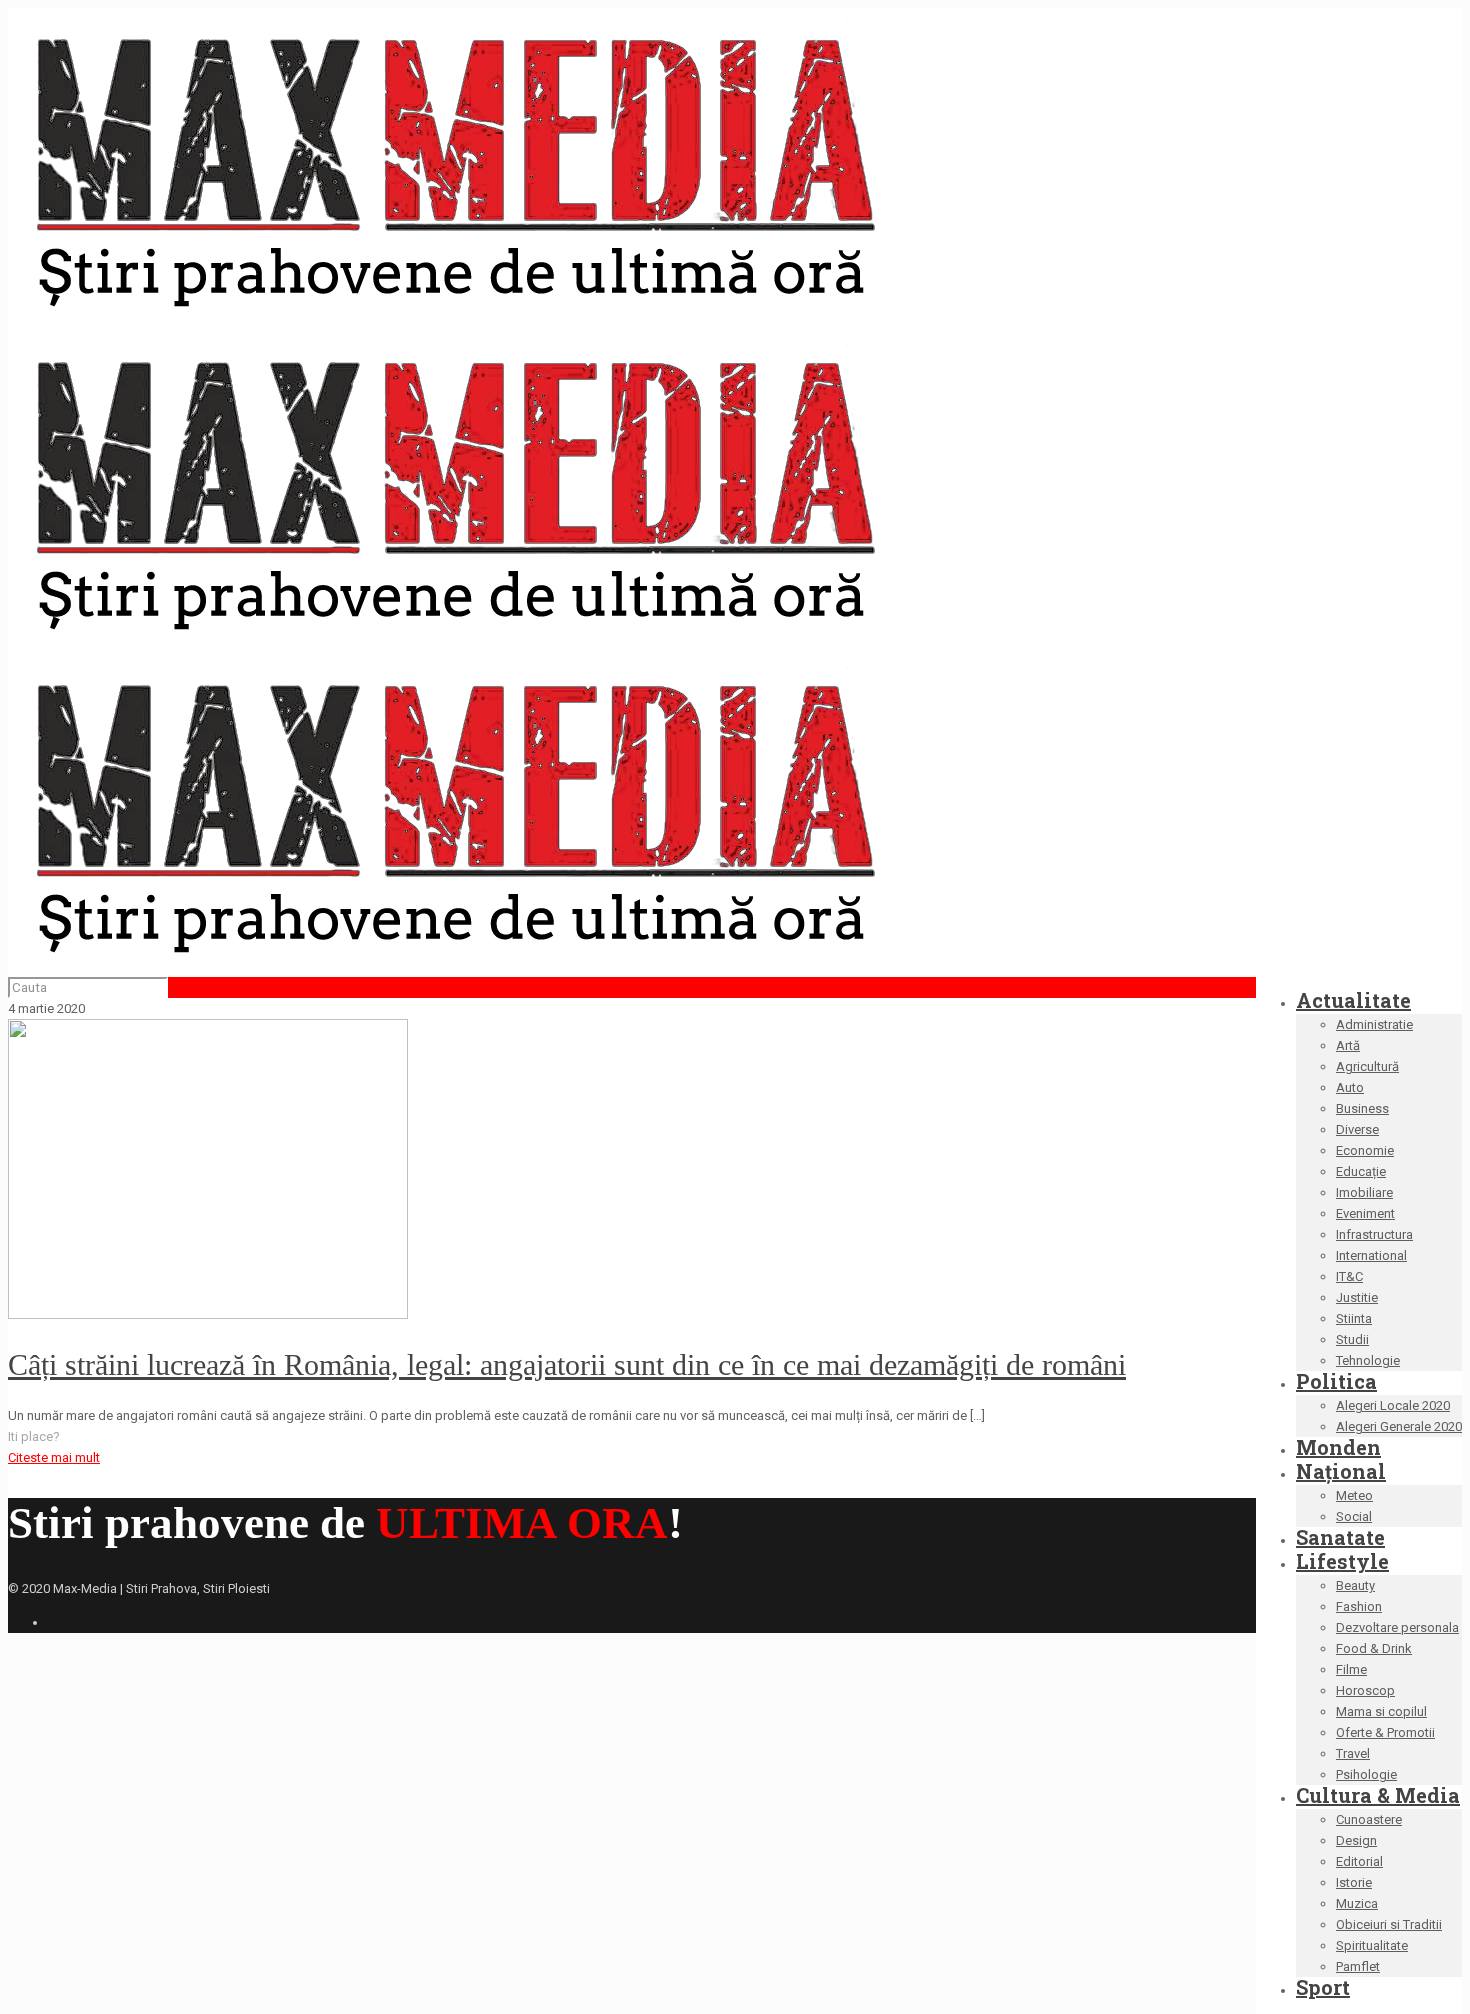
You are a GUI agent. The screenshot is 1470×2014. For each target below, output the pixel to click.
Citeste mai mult (54, 1457)
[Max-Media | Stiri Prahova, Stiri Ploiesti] (453, 638)
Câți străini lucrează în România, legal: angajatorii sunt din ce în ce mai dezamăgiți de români (567, 1364)
